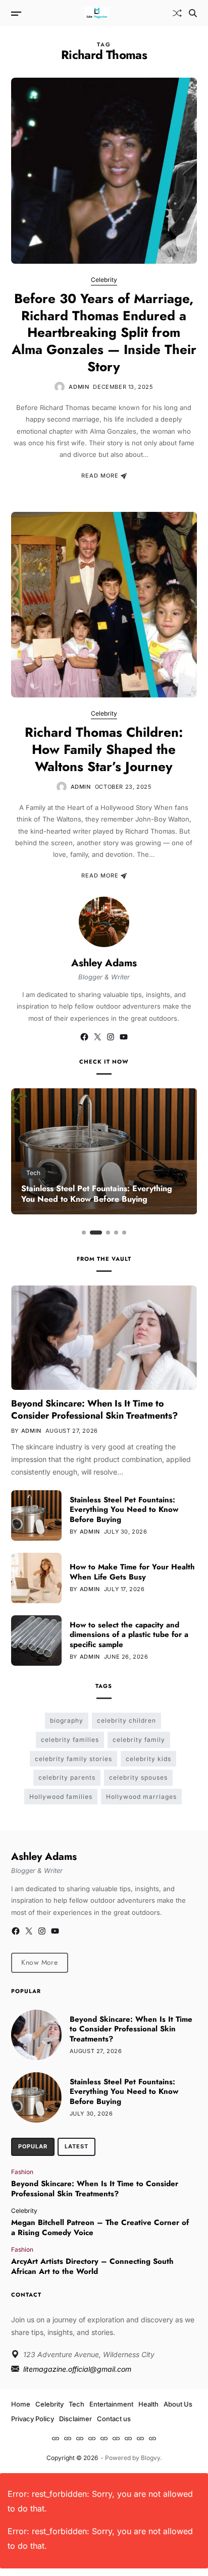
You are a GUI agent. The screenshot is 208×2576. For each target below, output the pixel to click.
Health (148, 2404)
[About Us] (116, 2438)
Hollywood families (61, 1797)
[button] (84, 1233)
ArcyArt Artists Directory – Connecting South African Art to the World (92, 2266)
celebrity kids (148, 1759)
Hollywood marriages (141, 1797)
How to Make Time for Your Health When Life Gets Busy (132, 1572)
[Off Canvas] (16, 14)
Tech (33, 1173)
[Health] (104, 2438)
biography (67, 1720)
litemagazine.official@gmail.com (77, 2369)
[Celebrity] (68, 2438)
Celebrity (104, 280)
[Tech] (80, 2438)
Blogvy (150, 2458)
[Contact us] (152, 2438)
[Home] (56, 2438)
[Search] (193, 13)
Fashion (22, 2172)
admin (79, 387)
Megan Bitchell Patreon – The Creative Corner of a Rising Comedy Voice (100, 2228)
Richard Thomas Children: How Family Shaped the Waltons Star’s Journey (104, 749)
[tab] (33, 2147)
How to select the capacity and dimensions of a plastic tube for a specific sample (129, 1635)
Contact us (114, 2419)
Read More (100, 476)
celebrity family (139, 1740)
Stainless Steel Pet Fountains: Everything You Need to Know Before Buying (97, 1194)
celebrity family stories (73, 1759)
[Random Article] (177, 13)
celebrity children (126, 1720)
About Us (178, 2404)
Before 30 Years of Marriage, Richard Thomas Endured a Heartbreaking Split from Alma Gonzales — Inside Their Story (104, 333)
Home (21, 2404)
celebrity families (70, 1740)
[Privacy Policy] (128, 2438)
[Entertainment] (92, 2438)
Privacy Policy (33, 2419)
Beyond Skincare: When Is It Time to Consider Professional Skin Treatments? (94, 1409)
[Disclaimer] (140, 2438)
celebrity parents (67, 1777)
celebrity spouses (138, 1777)
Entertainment (111, 2404)
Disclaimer (75, 2419)
